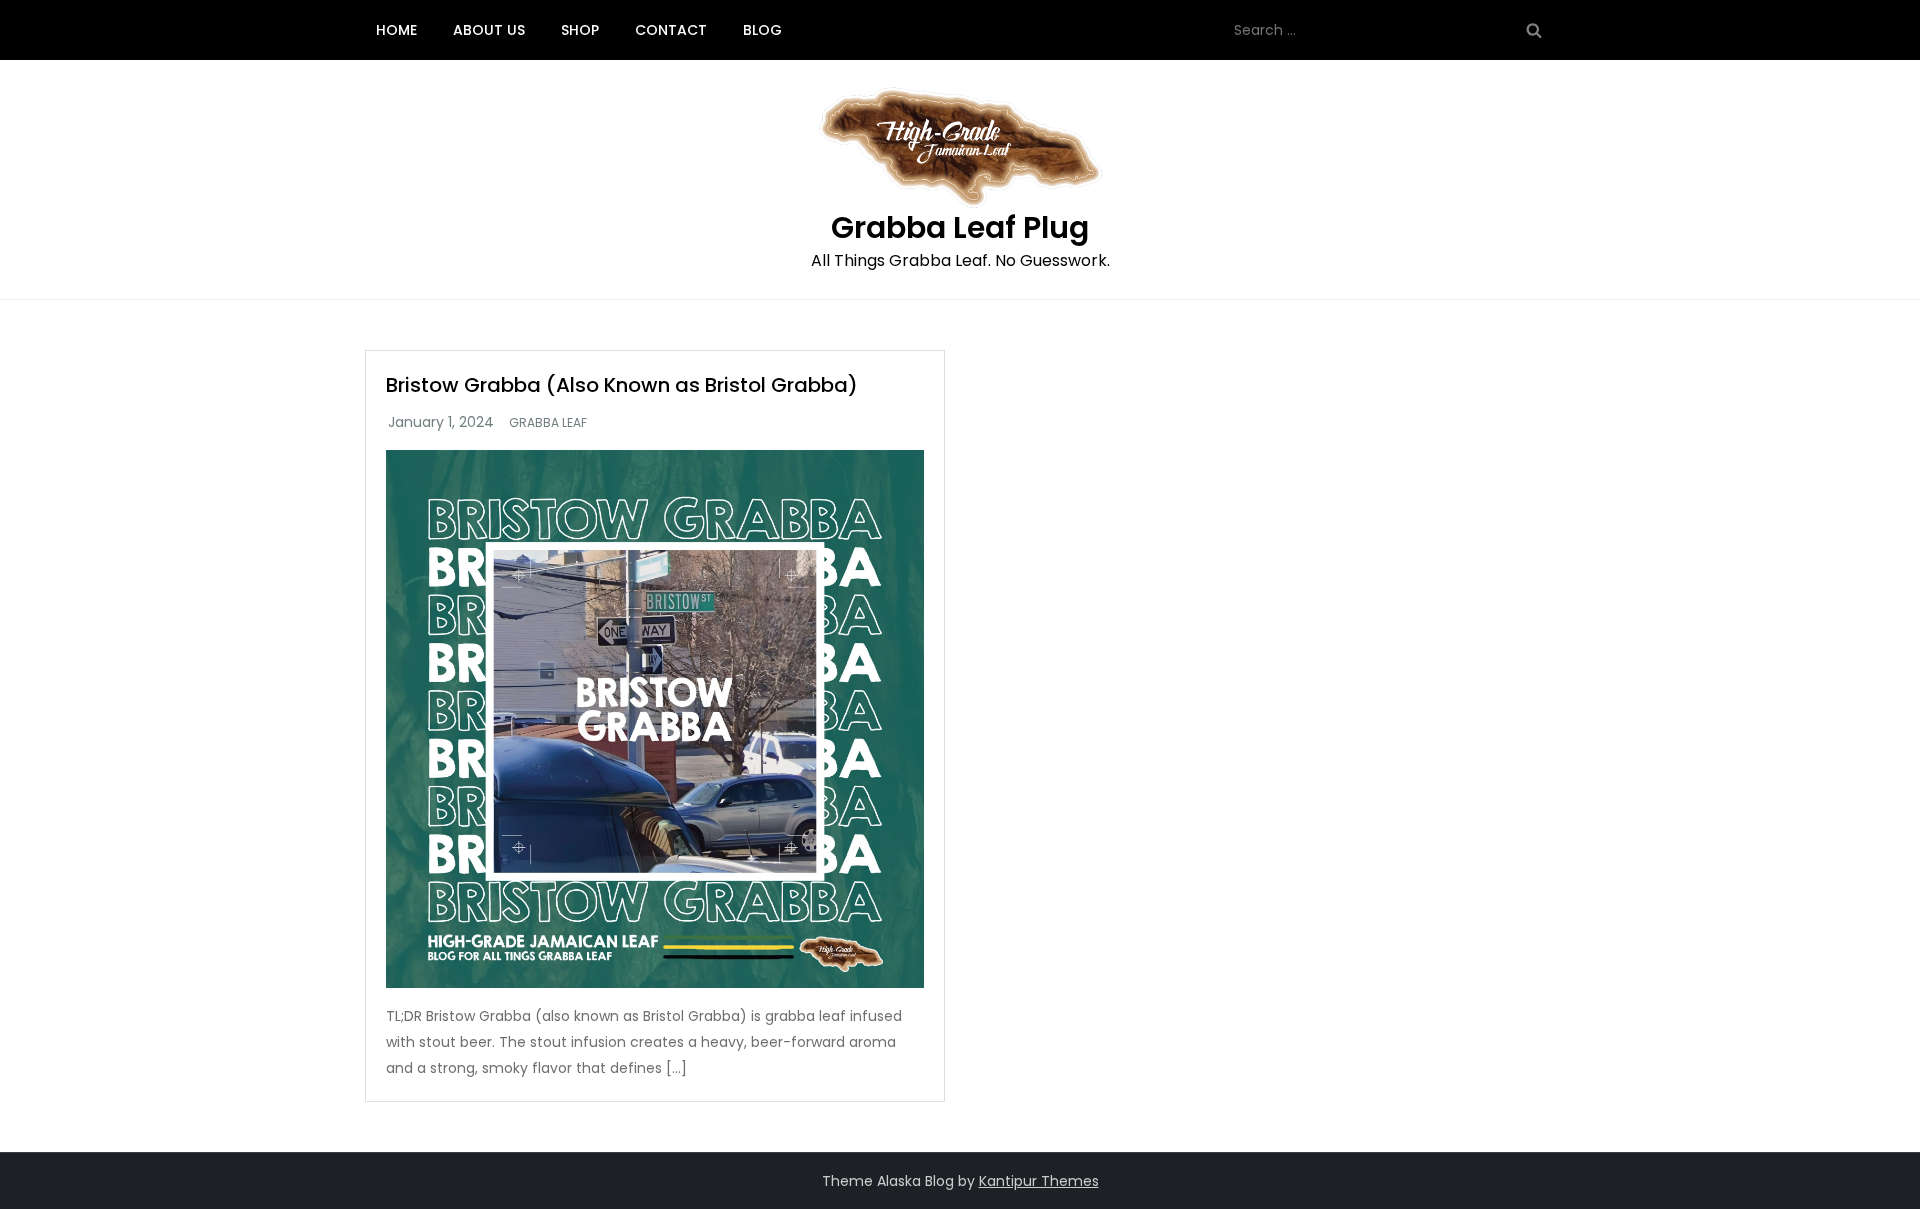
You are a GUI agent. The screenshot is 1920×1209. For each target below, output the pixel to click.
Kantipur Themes (1039, 1181)
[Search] (1534, 30)
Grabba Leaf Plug (960, 227)
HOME (396, 30)
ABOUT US (489, 30)
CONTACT (671, 30)
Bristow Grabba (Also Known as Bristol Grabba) (622, 385)
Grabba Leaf (548, 423)
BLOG (762, 30)
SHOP (580, 30)
